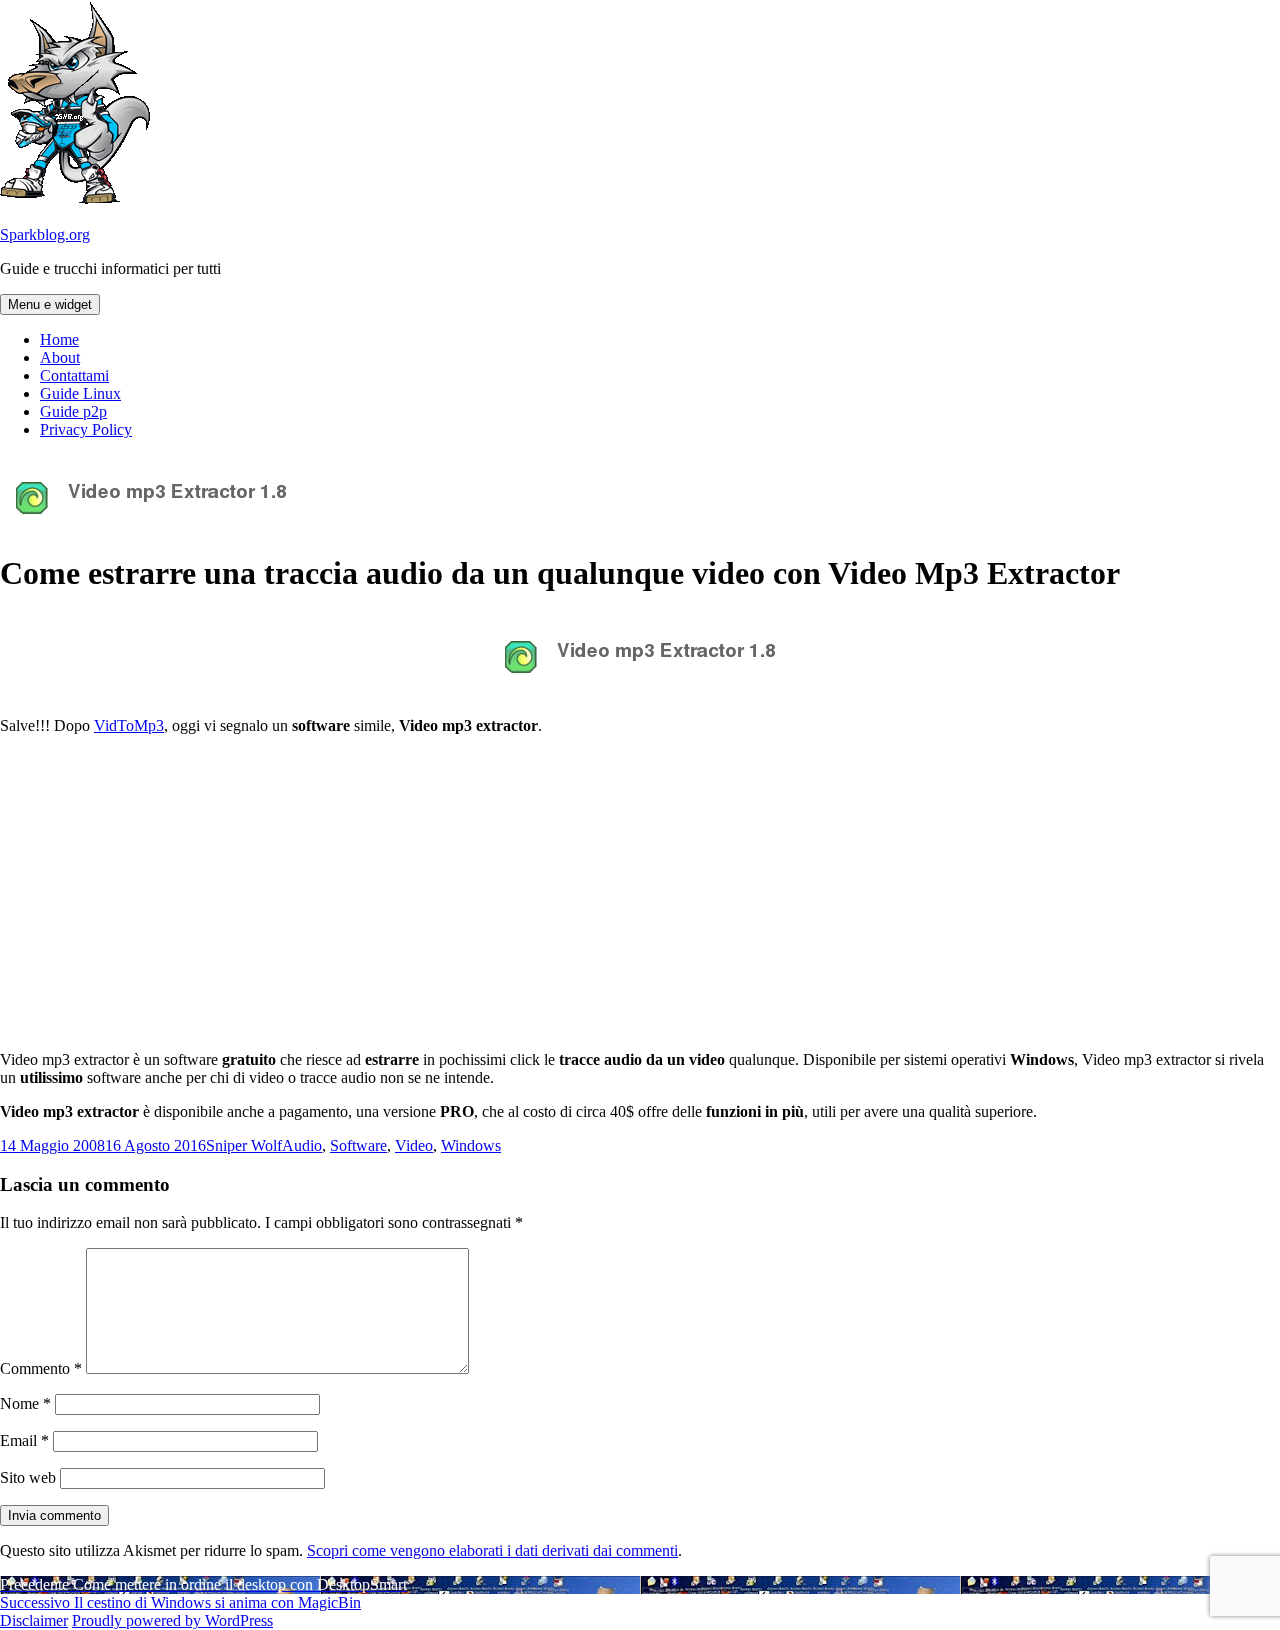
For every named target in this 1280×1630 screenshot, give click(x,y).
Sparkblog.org (45, 234)
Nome (25, 1403)
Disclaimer (34, 1620)
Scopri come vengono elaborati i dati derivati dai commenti (492, 1550)
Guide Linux (80, 393)
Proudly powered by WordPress (172, 1620)
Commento (41, 1368)
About (60, 357)
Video (414, 1145)
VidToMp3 (129, 725)
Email (24, 1440)
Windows (471, 1145)
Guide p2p (73, 411)
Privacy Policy (86, 429)
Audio (302, 1145)
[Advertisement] (640, 891)
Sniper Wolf (244, 1145)
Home (59, 339)
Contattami (74, 375)
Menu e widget (50, 304)
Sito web (28, 1477)
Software (358, 1145)
